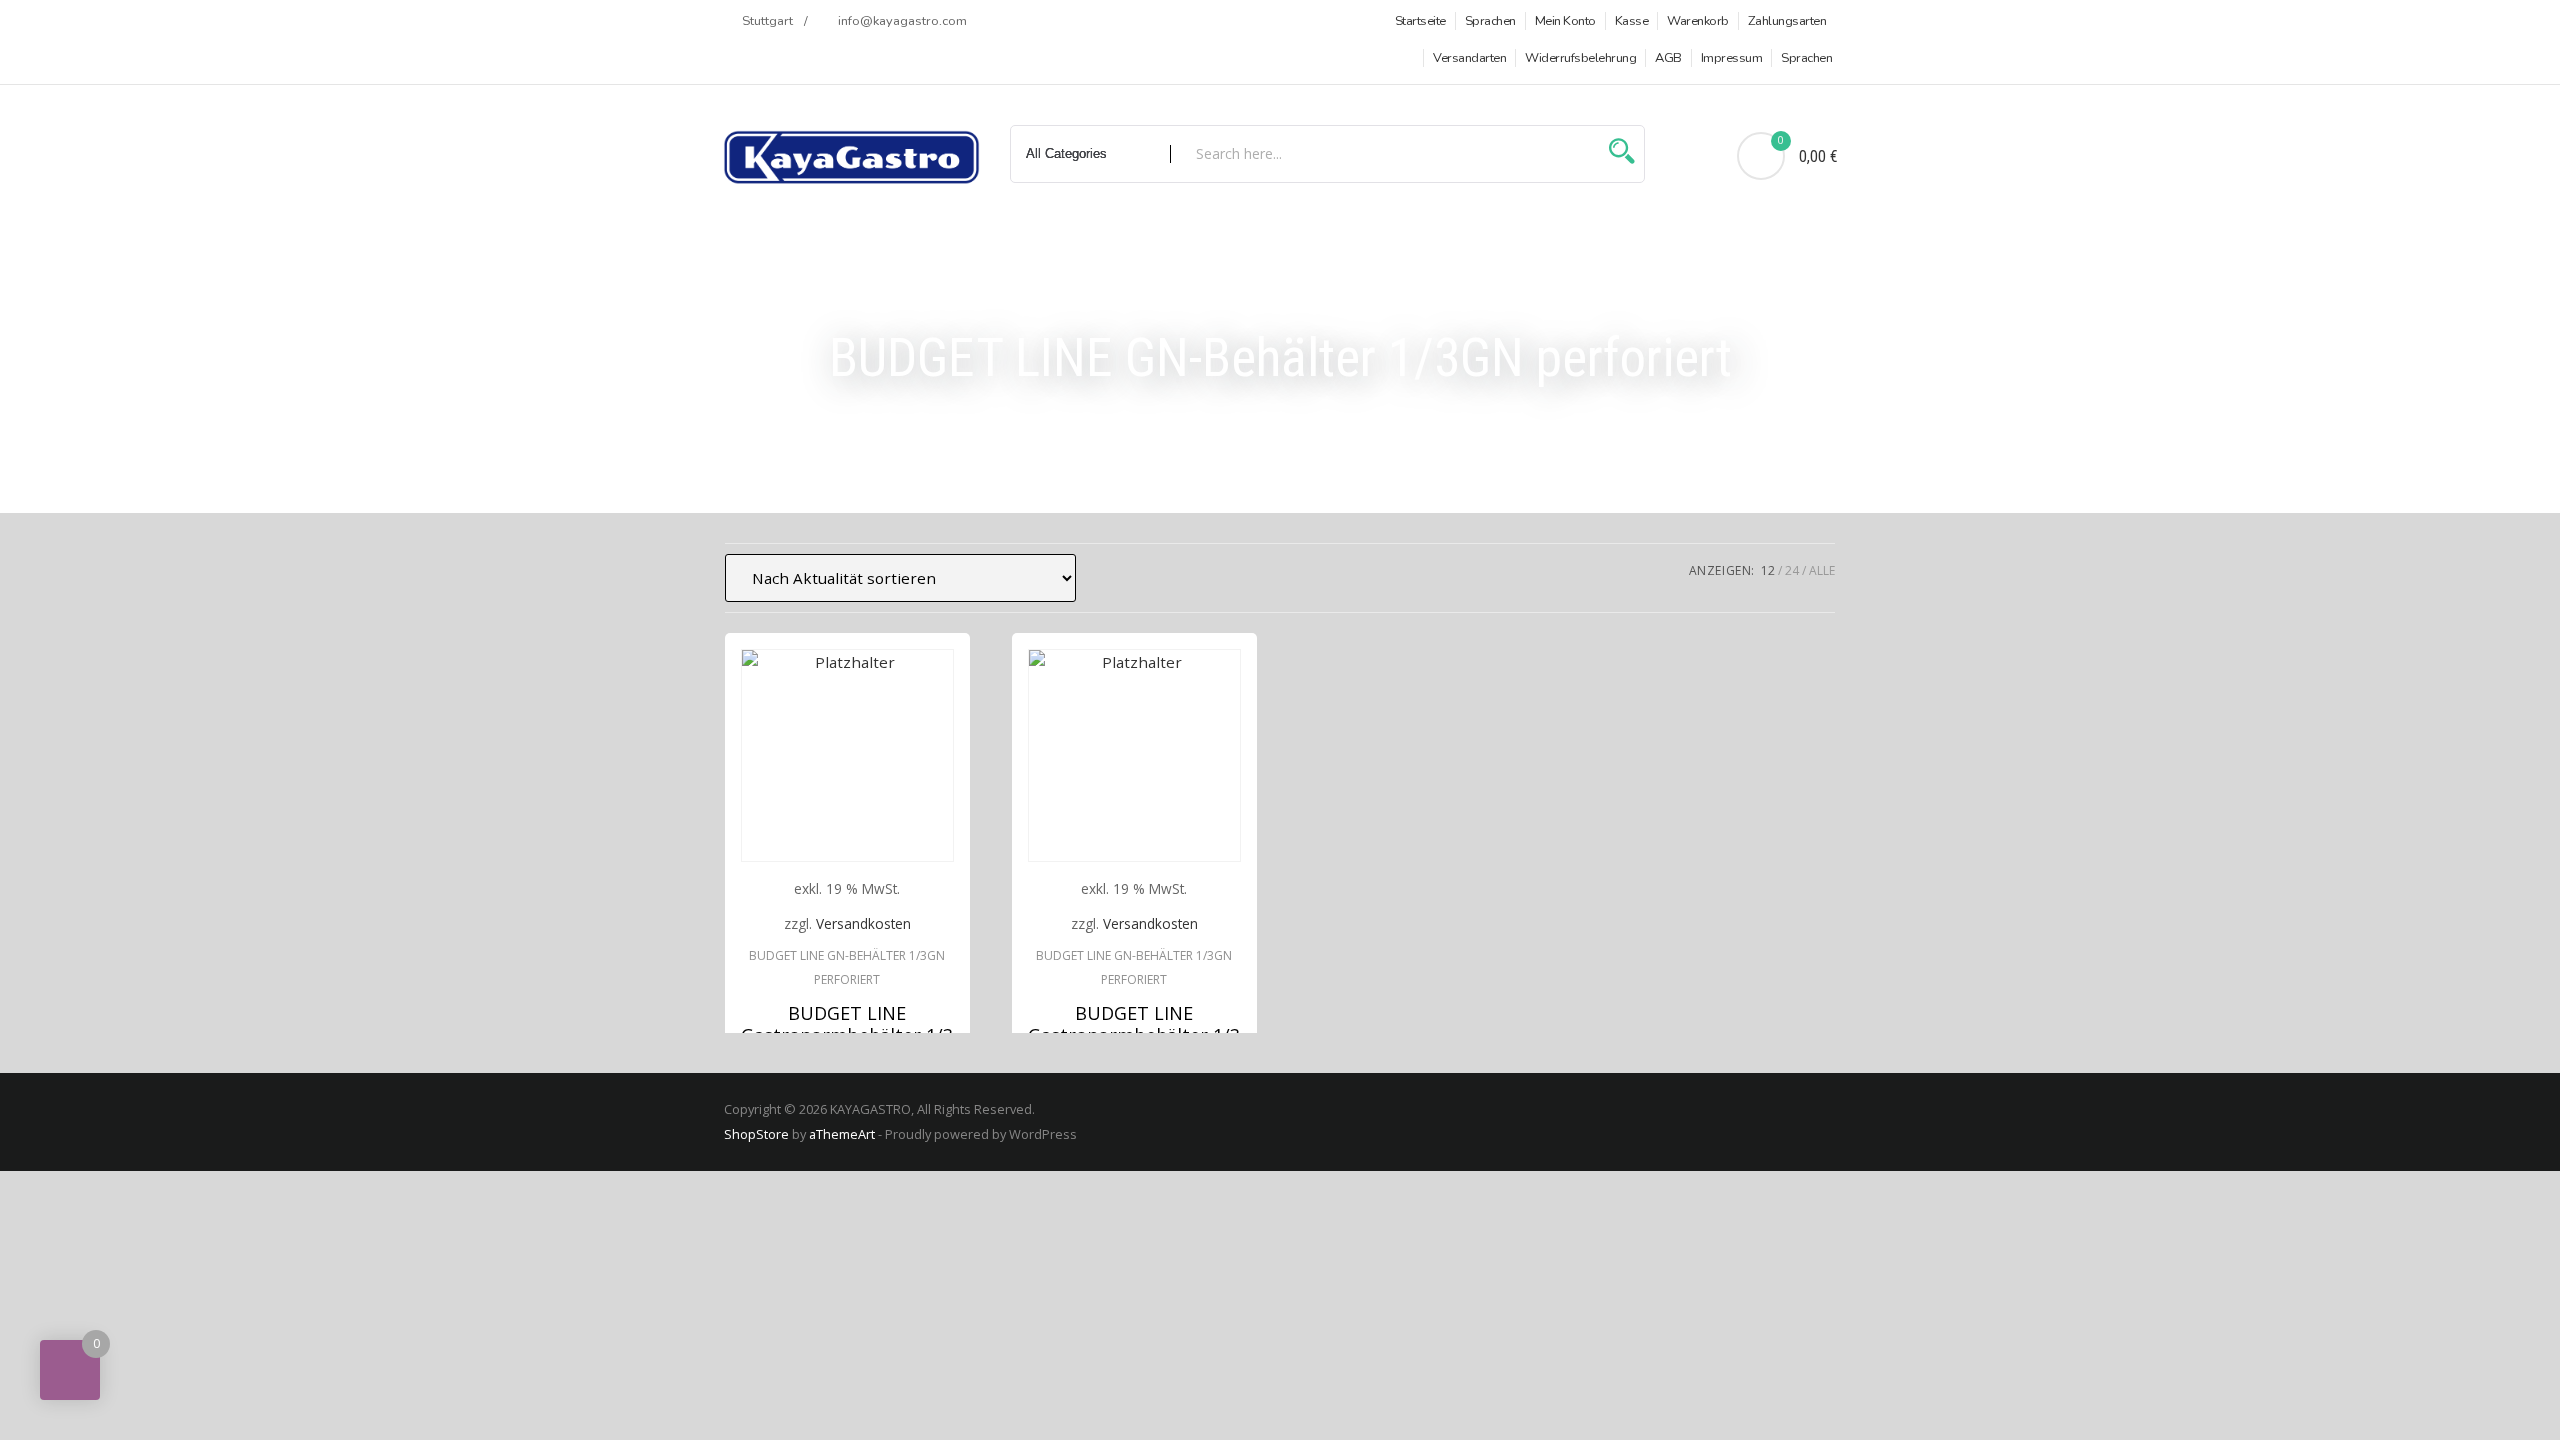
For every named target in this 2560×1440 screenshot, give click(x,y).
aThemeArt (842, 1134)
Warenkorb (1698, 21)
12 (1768, 570)
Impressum (1732, 58)
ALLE (1822, 570)
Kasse (1632, 21)
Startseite (1420, 21)
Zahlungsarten (1787, 21)
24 (1792, 570)
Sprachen (1490, 21)
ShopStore (756, 1134)
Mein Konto (1565, 21)
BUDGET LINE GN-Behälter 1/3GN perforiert (847, 967)
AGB (1668, 58)
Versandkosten (863, 923)
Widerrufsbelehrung (1580, 58)
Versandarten (1469, 58)
